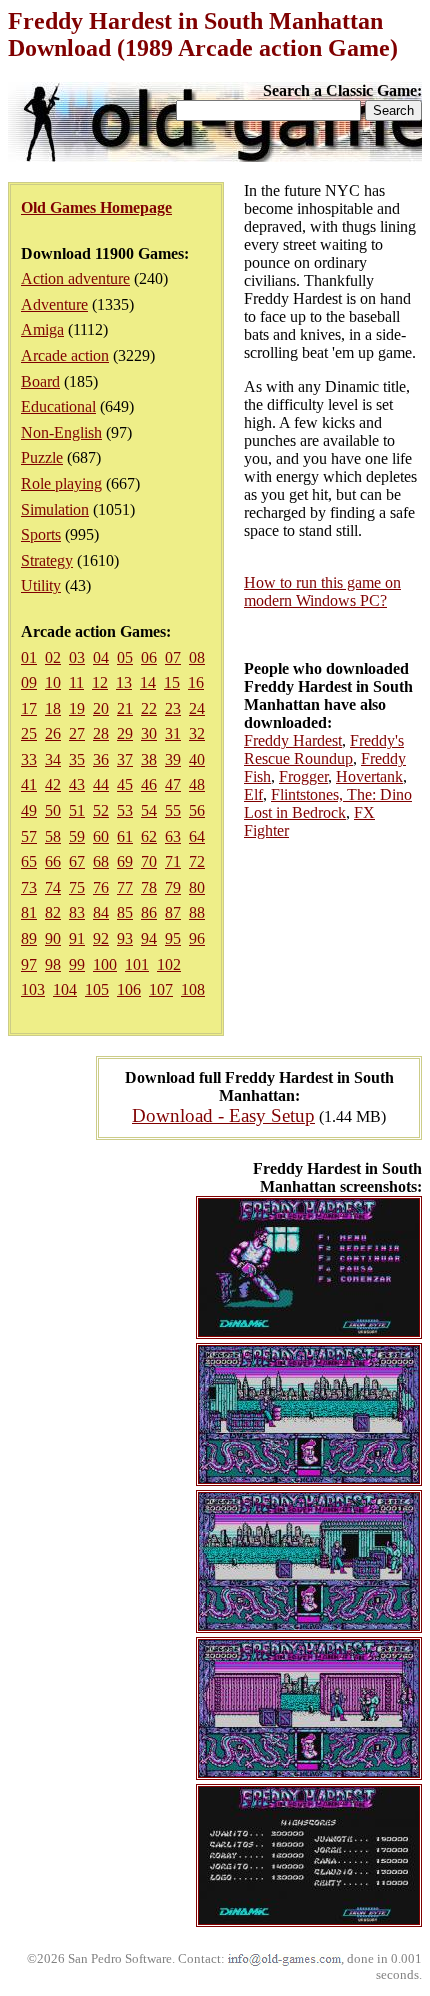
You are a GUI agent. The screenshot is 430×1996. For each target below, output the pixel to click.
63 (173, 836)
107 (161, 989)
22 (149, 708)
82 (53, 912)
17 (29, 708)
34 (53, 759)
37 (125, 759)
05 (125, 657)
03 (77, 657)
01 (29, 657)
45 (125, 784)
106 (129, 989)
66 (53, 861)
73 (29, 887)
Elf (253, 794)
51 (77, 810)
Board (40, 381)
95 (173, 938)
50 (53, 810)
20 (101, 708)
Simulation (55, 509)
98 (53, 964)
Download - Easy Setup (223, 1115)
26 (53, 733)
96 (197, 938)
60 (101, 836)
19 (77, 708)
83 (77, 912)
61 (125, 836)
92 (101, 938)
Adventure (54, 304)
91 (77, 938)
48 (197, 784)
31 (173, 733)
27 (77, 733)
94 (149, 938)
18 (53, 708)
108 (193, 989)
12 (100, 682)
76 (101, 887)
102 (169, 964)
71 (173, 861)
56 (197, 810)
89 (29, 938)
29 (125, 733)
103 (33, 989)
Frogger (303, 776)
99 (77, 964)
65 (29, 861)
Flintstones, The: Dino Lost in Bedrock (328, 803)
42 (53, 784)
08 (197, 657)
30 (149, 733)
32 (197, 733)
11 (76, 682)
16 (196, 682)
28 (101, 733)
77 (125, 887)
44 (101, 784)
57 (29, 836)
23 (173, 708)
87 (173, 912)
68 (101, 861)
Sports (41, 534)
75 (77, 887)
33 (29, 759)
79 (173, 887)
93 (125, 938)
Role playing (61, 483)
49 (29, 810)
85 (125, 912)
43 (77, 784)
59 (77, 836)
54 (149, 810)
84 (101, 912)
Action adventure (75, 278)
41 (29, 784)
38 (149, 759)
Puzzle (42, 457)
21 (125, 708)
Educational (58, 406)
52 (101, 810)
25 (29, 733)
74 (53, 887)
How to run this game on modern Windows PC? (322, 591)
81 (29, 912)
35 (77, 759)
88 (197, 912)
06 (149, 657)
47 (173, 784)
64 (197, 836)
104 (65, 989)
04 (101, 657)
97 (29, 964)
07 (173, 657)
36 (101, 759)
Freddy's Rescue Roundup (324, 749)
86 (149, 912)
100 (105, 964)
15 (172, 682)
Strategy (47, 560)
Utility (41, 585)
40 (197, 759)
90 (53, 938)
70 (149, 861)
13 (124, 682)
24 (197, 708)
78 (149, 887)
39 (173, 759)
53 (125, 810)
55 (173, 810)
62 (149, 836)
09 (29, 682)
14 (148, 682)
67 (77, 861)
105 (97, 989)
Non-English (61, 432)
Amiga (42, 329)
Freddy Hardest (293, 740)
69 (125, 861)
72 (197, 861)
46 (149, 784)
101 (137, 964)
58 (53, 836)
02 (53, 657)
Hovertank (369, 776)
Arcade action (65, 355)
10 (53, 682)
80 (197, 887)
